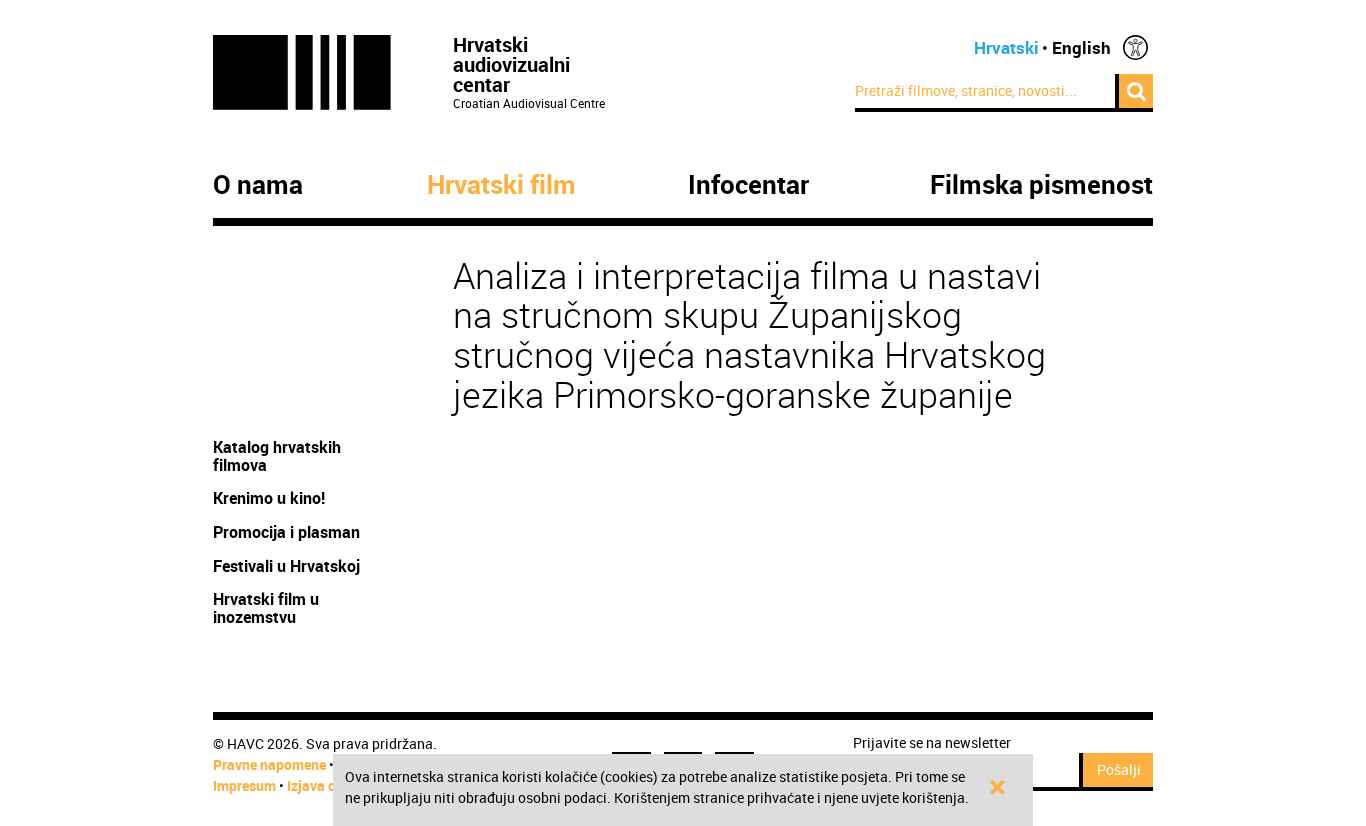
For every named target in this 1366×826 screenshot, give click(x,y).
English (1081, 47)
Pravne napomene (269, 764)
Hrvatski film (501, 185)
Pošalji (1119, 769)
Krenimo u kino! (271, 498)
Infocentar (748, 185)
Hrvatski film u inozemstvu (266, 608)
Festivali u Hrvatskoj (286, 566)
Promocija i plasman (286, 532)
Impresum (244, 785)
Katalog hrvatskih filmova (277, 456)
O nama (258, 185)
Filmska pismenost (1041, 185)
